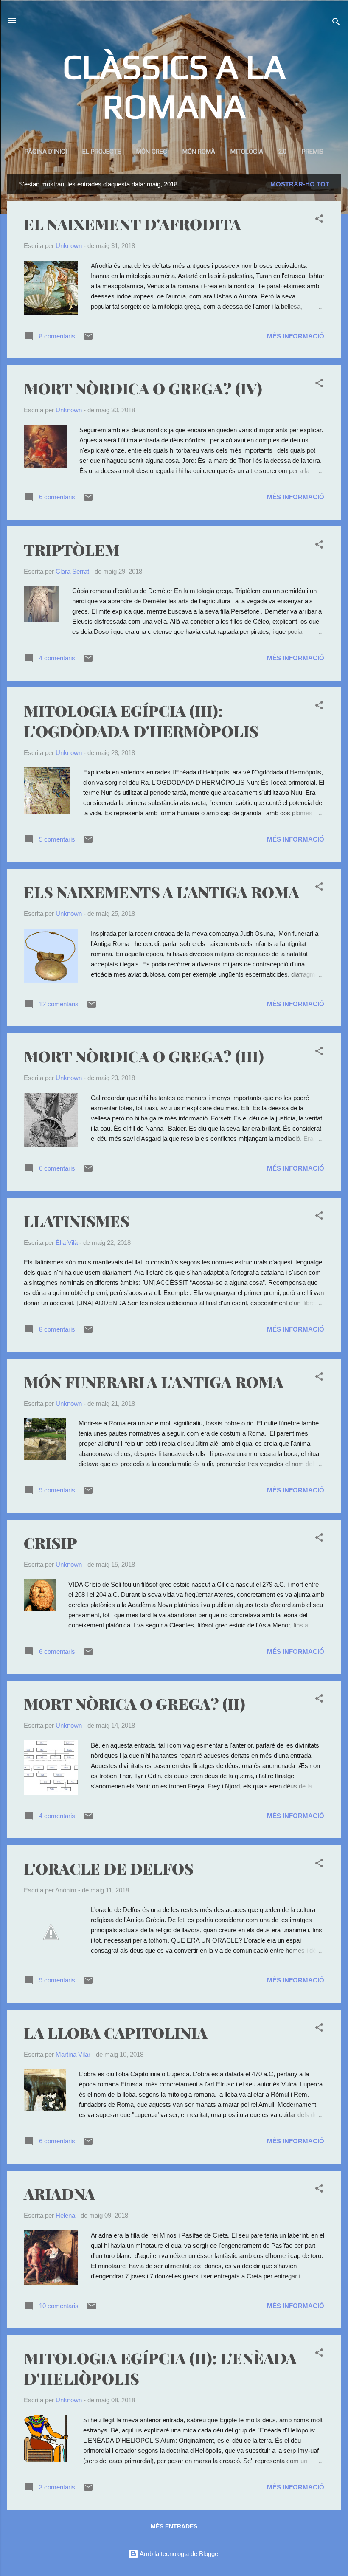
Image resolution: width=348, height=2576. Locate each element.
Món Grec (152, 152)
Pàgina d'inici (46, 152)
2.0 (282, 152)
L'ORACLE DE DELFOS (109, 1868)
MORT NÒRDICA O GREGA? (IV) (143, 388)
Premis (313, 152)
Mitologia (247, 152)
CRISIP (51, 1543)
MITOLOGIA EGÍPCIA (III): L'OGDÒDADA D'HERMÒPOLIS (141, 721)
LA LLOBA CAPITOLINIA (116, 2033)
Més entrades (174, 2526)
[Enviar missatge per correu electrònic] (88, 339)
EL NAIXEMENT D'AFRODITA (132, 224)
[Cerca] (336, 23)
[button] (319, 220)
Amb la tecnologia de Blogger (179, 2554)
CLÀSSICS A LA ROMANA (174, 86)
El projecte (102, 152)
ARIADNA (59, 2193)
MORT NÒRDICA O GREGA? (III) (144, 1056)
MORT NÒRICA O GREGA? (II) (135, 1703)
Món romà (199, 152)
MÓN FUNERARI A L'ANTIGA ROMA (154, 1382)
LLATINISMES (77, 1221)
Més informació (296, 336)
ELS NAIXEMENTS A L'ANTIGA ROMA (161, 892)
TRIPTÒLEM (72, 549)
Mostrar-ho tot (300, 184)
